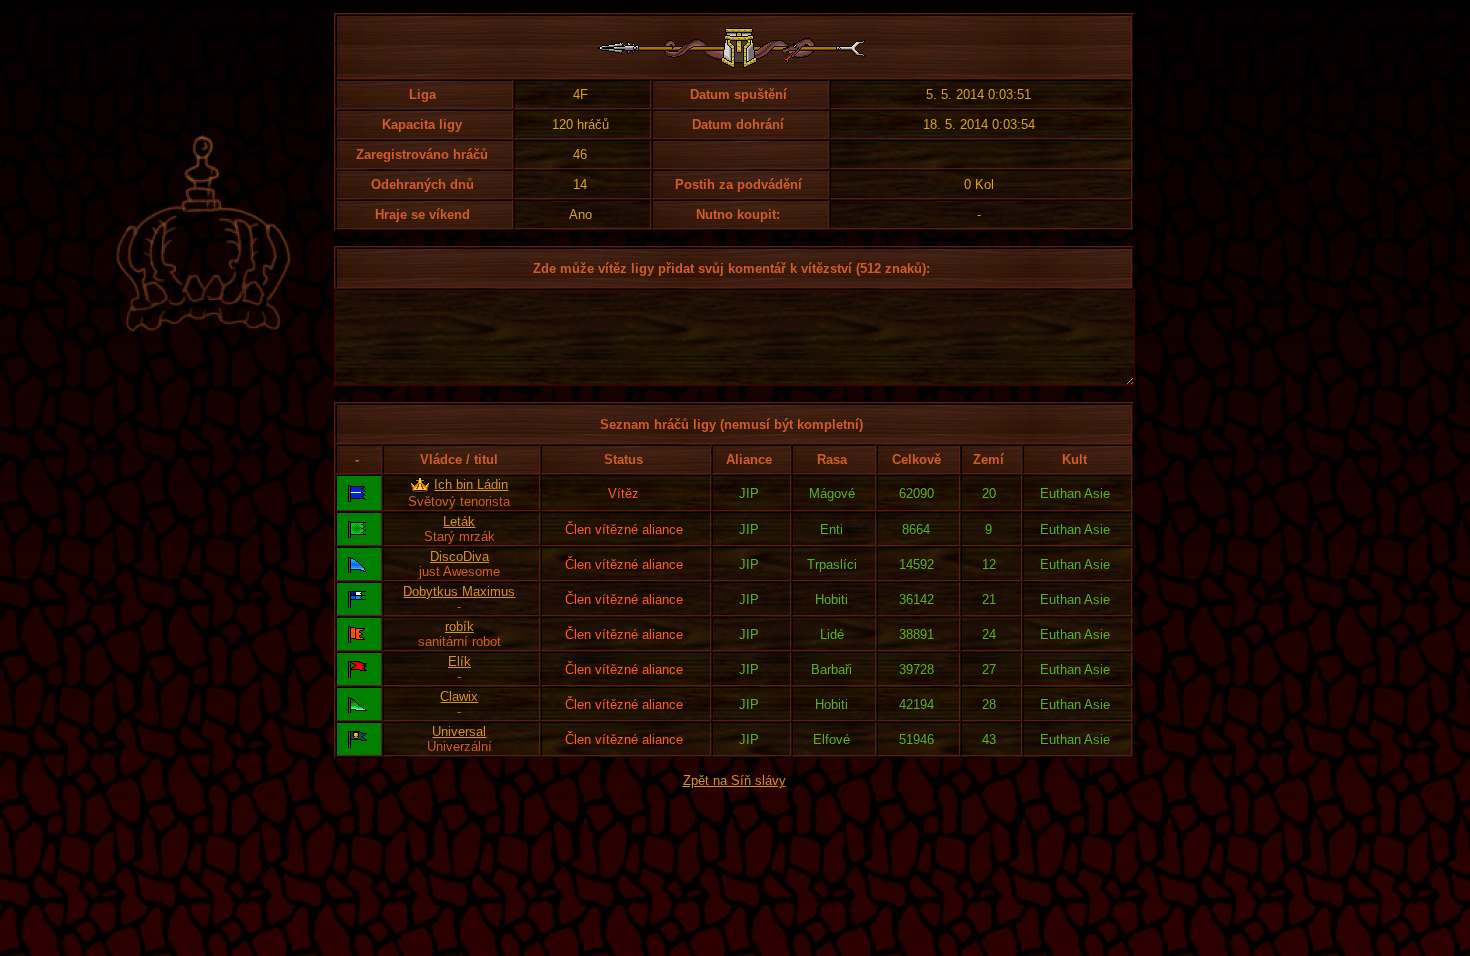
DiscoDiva (459, 556)
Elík (459, 661)
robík (459, 626)
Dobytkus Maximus (459, 591)
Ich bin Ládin (471, 484)
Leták (459, 521)
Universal (459, 731)
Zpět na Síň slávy (734, 780)
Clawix (459, 696)
